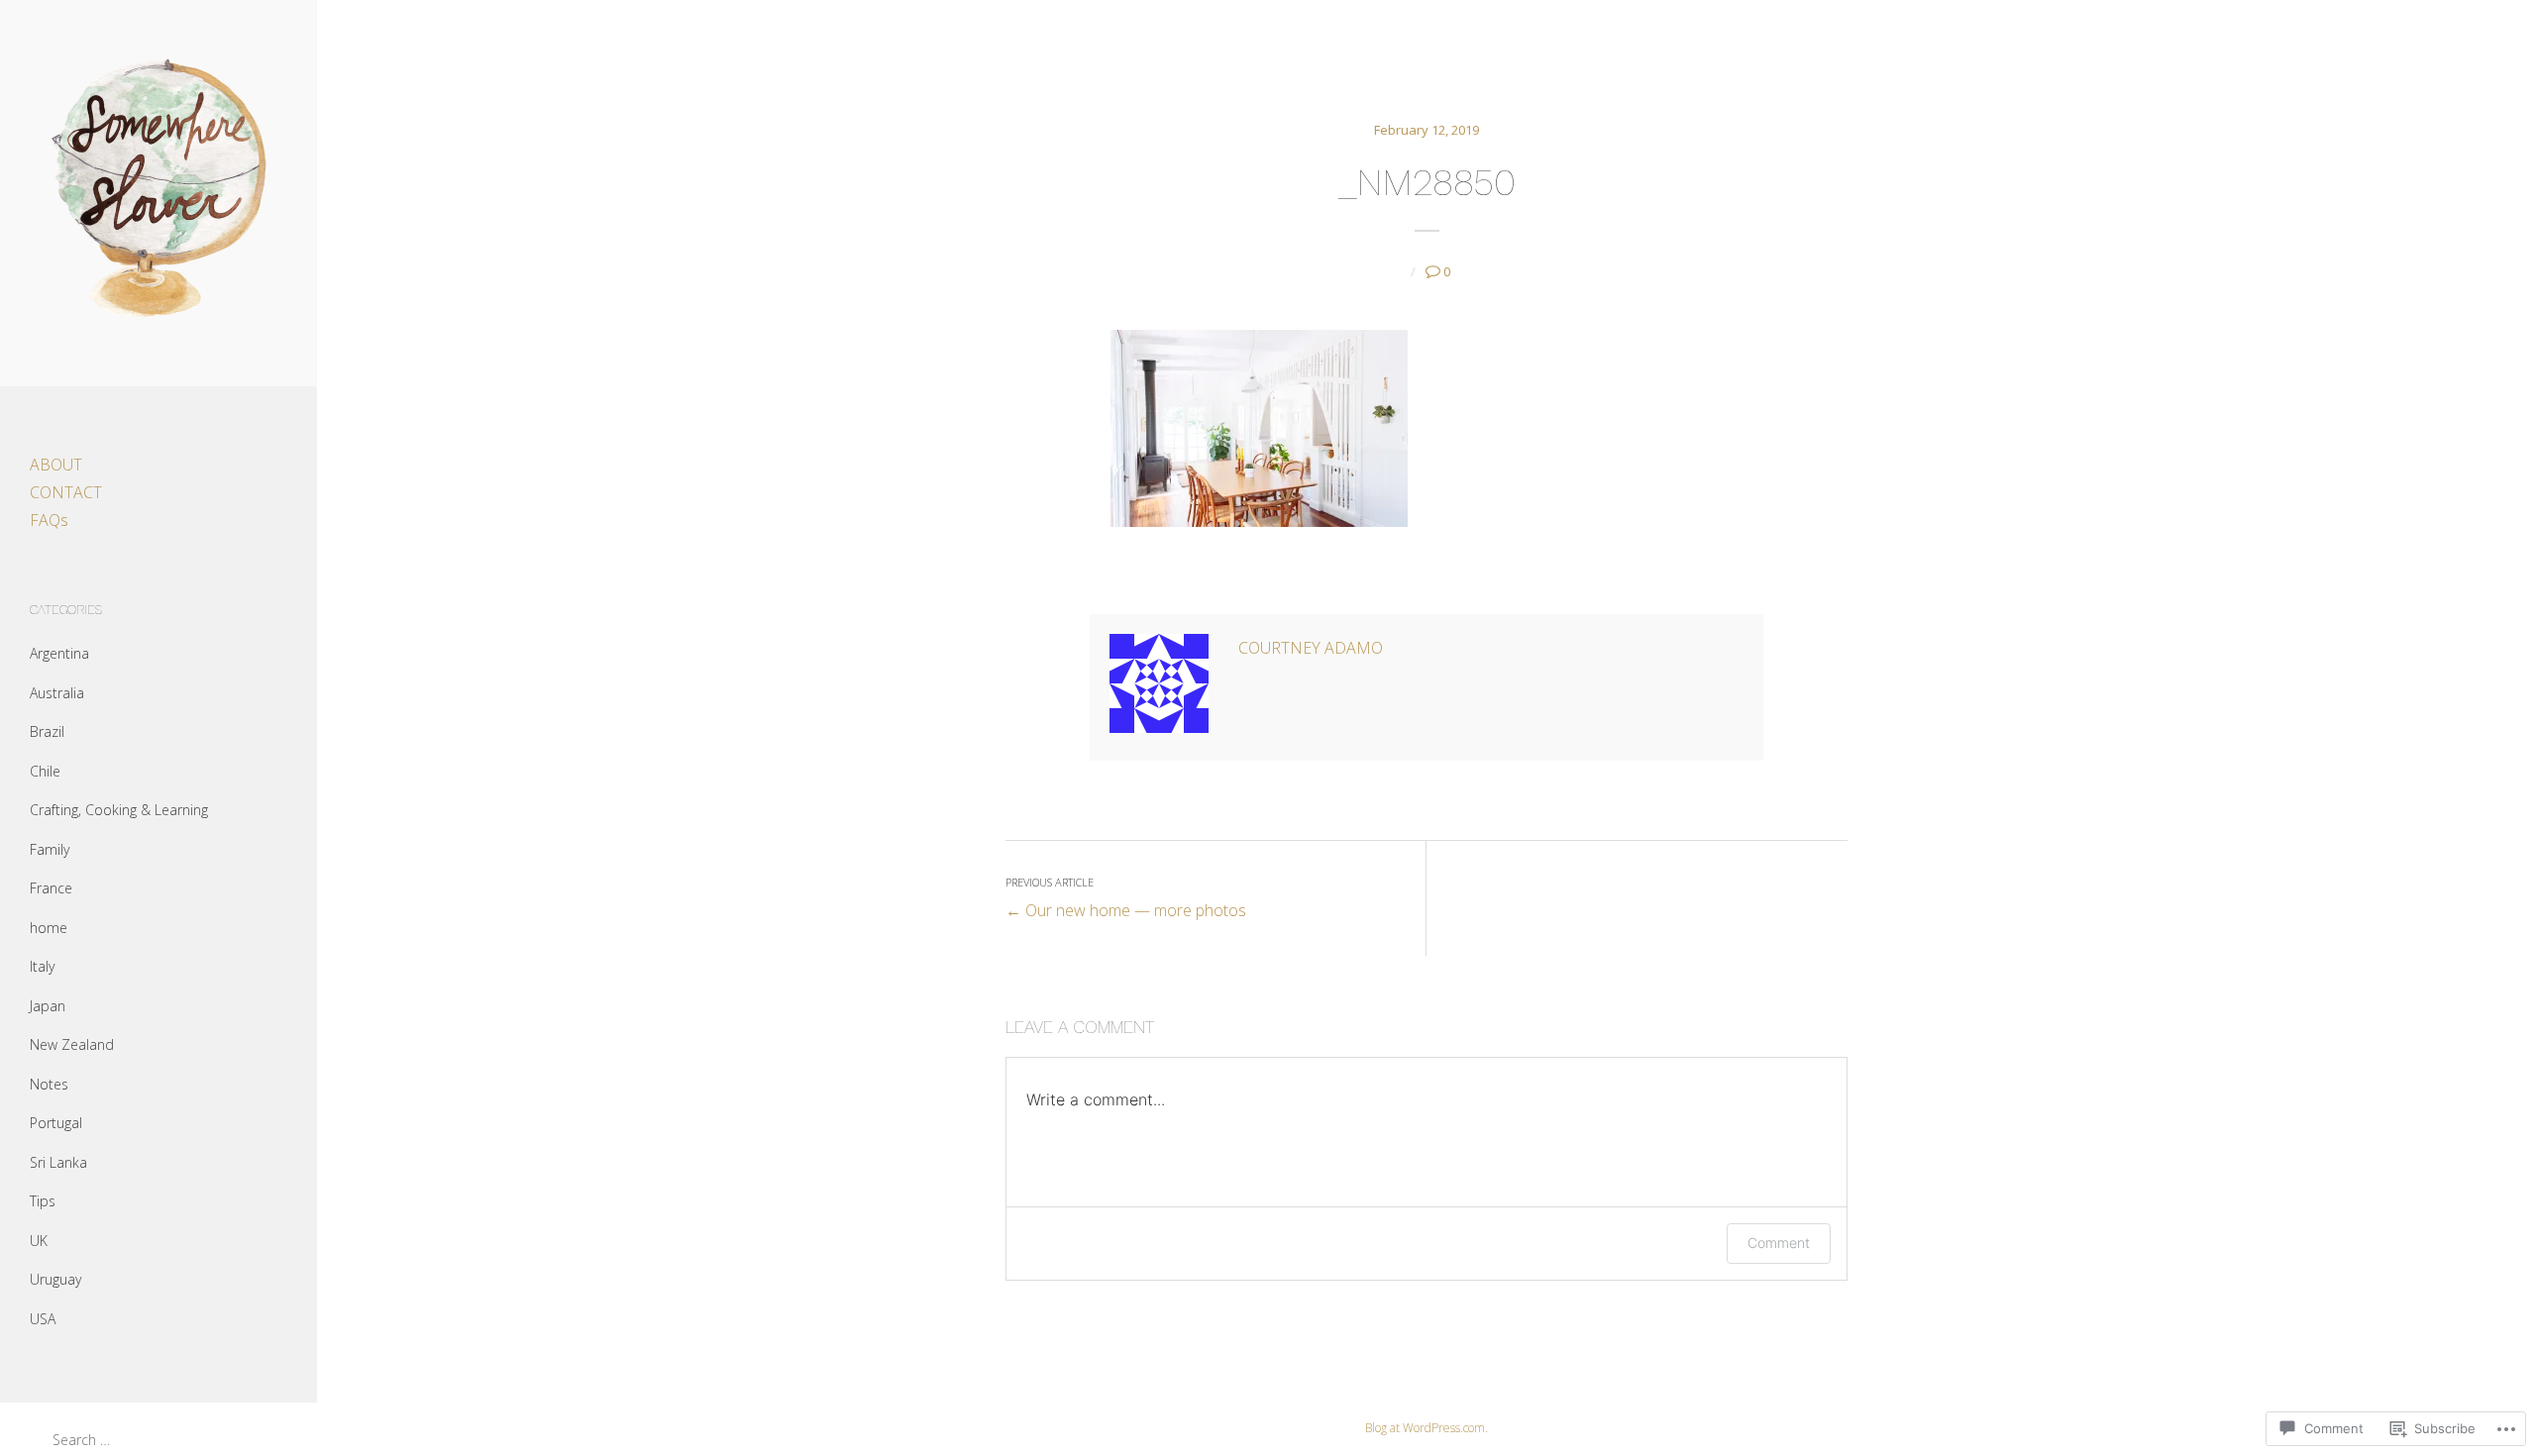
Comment (1779, 1243)
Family (50, 849)
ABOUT (56, 465)
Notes (49, 1084)
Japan (48, 1006)
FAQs (49, 520)
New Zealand (72, 1044)
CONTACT (66, 492)
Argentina (59, 653)
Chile (45, 771)
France (51, 888)
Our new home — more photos (1126, 898)
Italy (42, 966)
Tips (43, 1201)
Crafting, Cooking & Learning (119, 810)
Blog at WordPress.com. (1426, 1428)
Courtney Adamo (1311, 648)
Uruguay (55, 1279)
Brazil (47, 731)
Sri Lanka (58, 1162)
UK (39, 1241)
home (49, 928)
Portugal (56, 1123)
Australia (57, 693)
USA (43, 1319)
